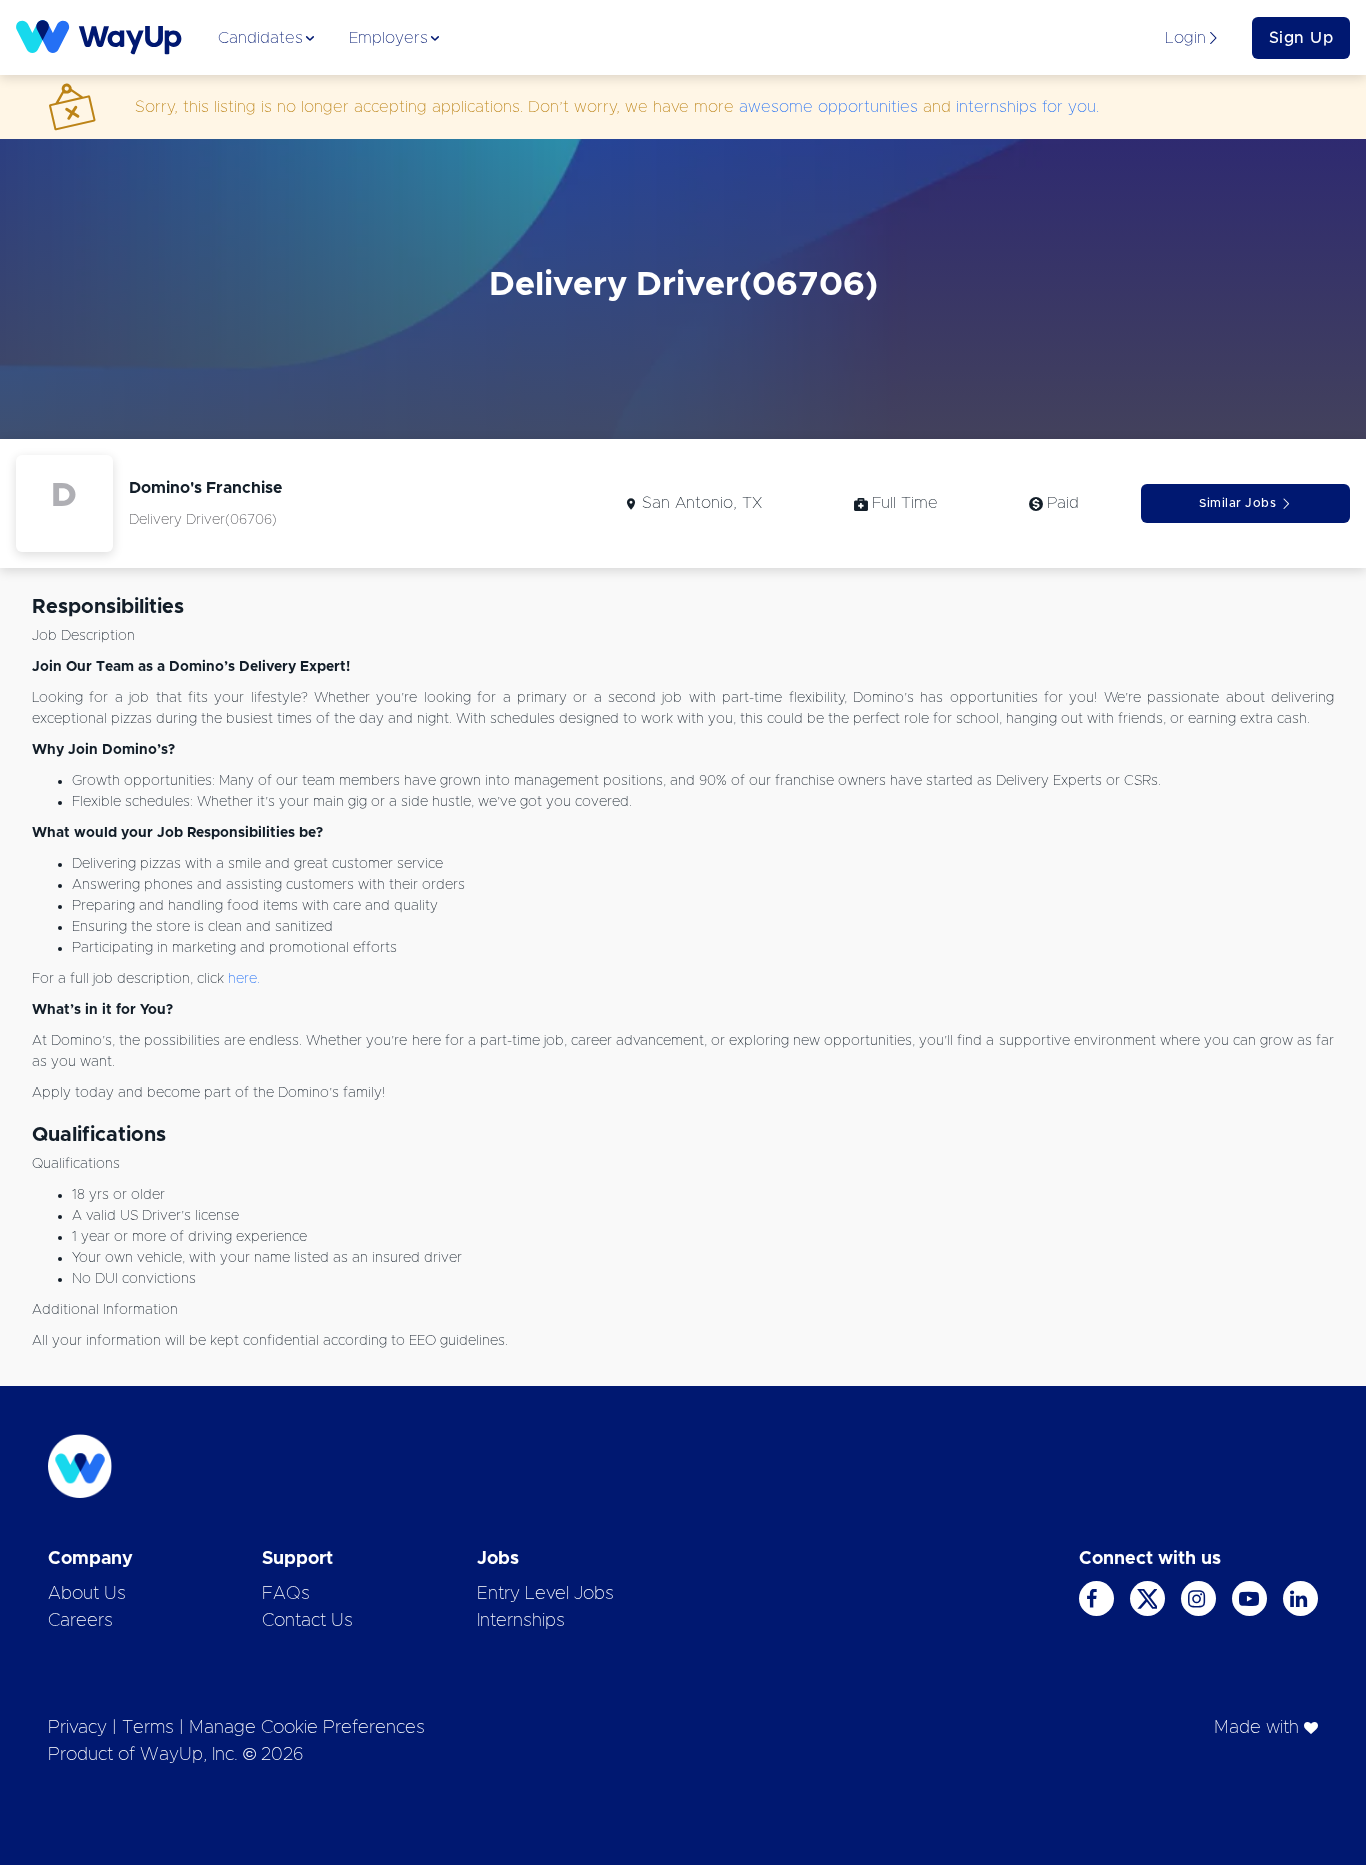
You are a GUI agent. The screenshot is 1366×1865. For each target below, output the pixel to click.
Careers (80, 1621)
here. (244, 979)
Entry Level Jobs (545, 1594)
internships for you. (1027, 107)
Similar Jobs (1237, 503)
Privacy (77, 1728)
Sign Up (1301, 38)
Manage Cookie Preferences (307, 1728)
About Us (87, 1594)
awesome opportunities (828, 107)
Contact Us (307, 1621)
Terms (148, 1728)
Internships (521, 1621)
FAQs (286, 1594)
